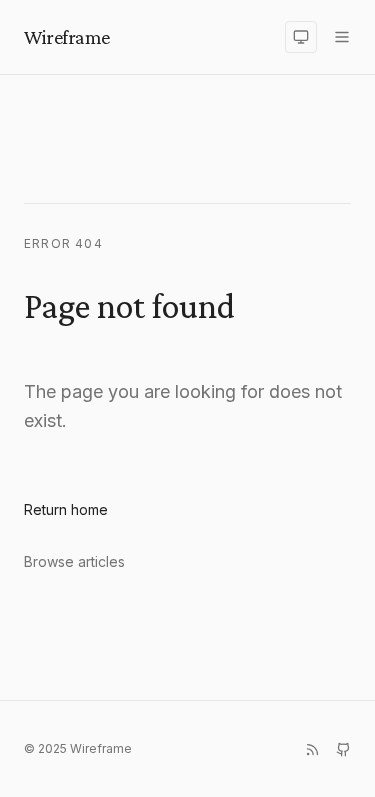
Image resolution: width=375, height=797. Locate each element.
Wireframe (67, 37)
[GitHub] (343, 749)
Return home (66, 509)
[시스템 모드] (301, 37)
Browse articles (74, 561)
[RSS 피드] (312, 749)
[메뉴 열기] (342, 37)
